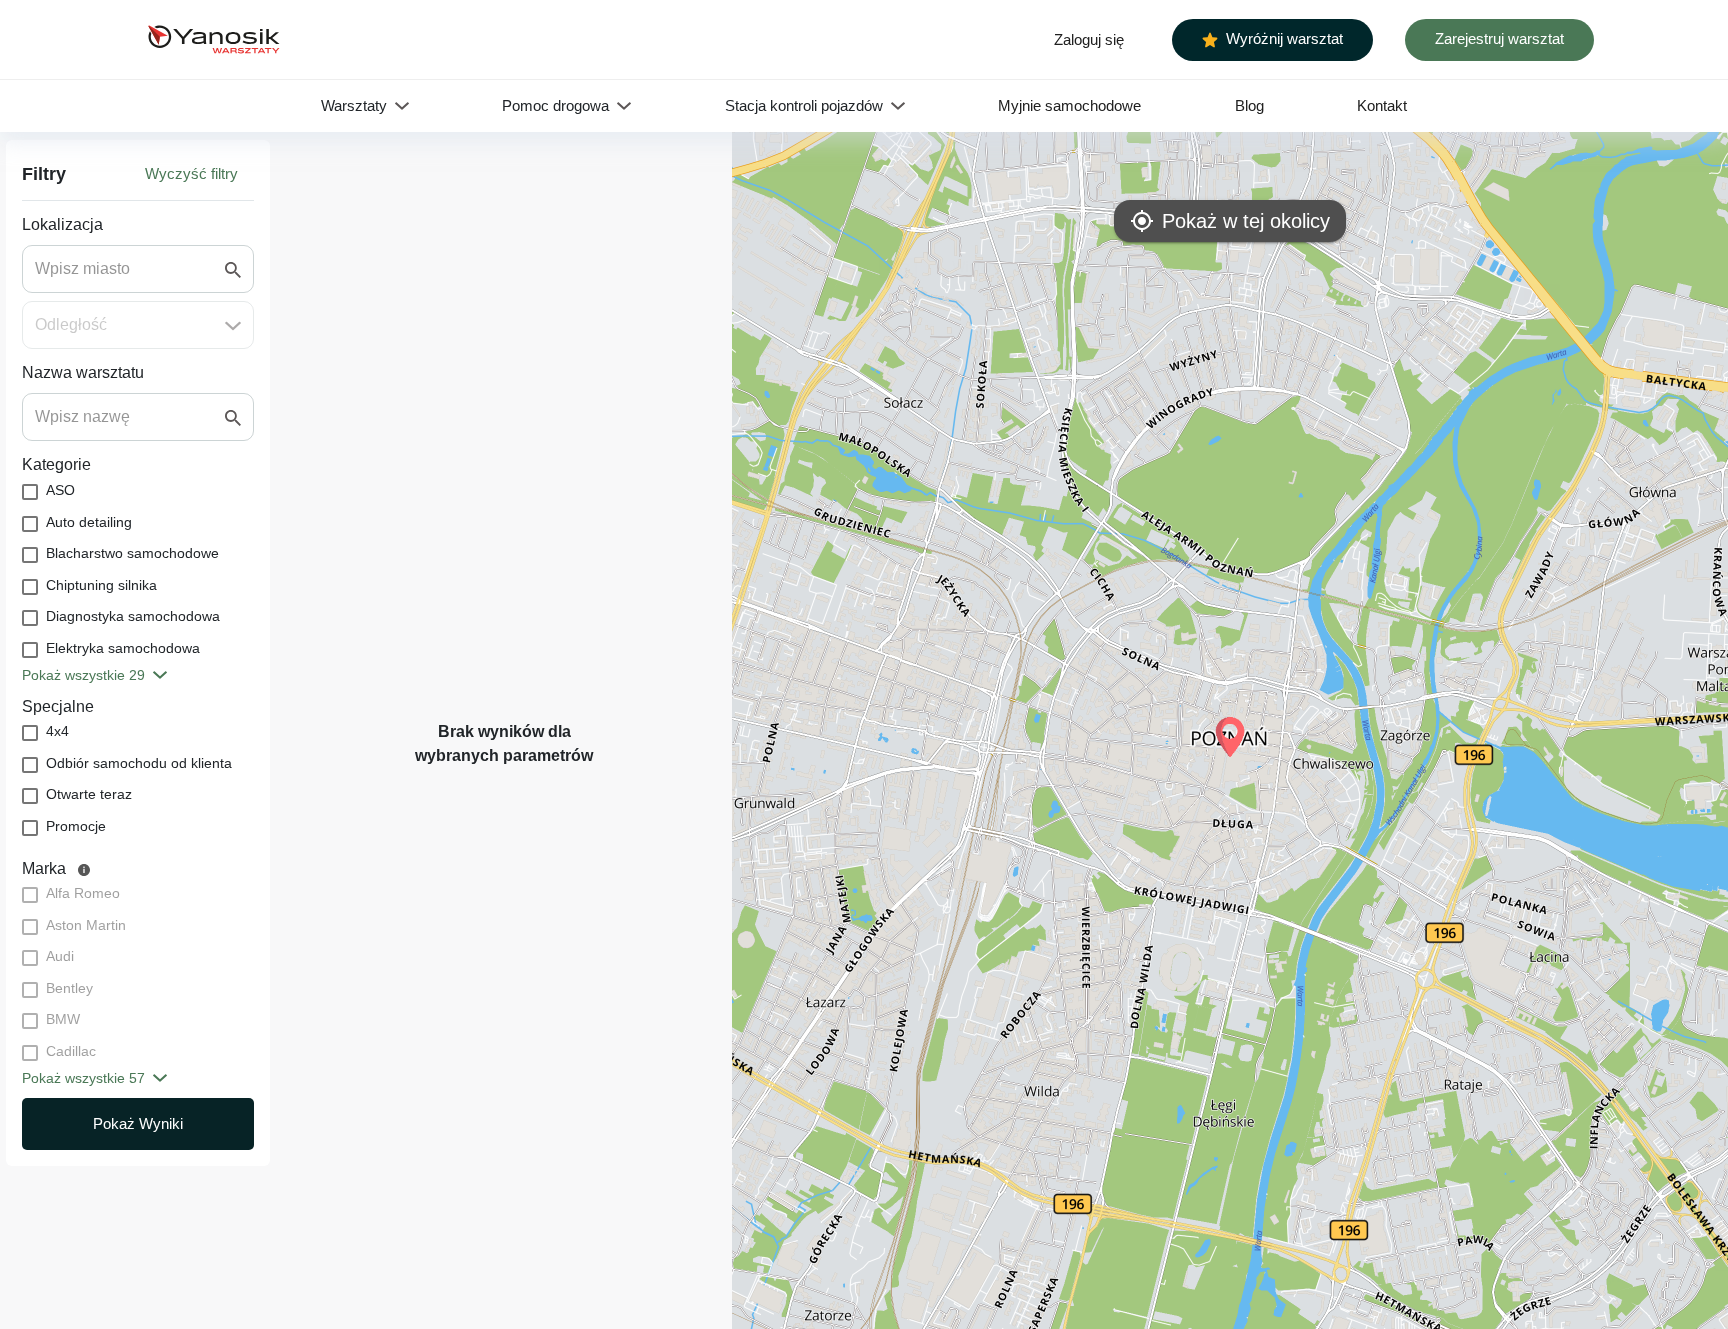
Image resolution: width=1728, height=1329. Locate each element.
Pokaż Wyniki (138, 1123)
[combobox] (130, 269)
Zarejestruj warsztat (1499, 38)
